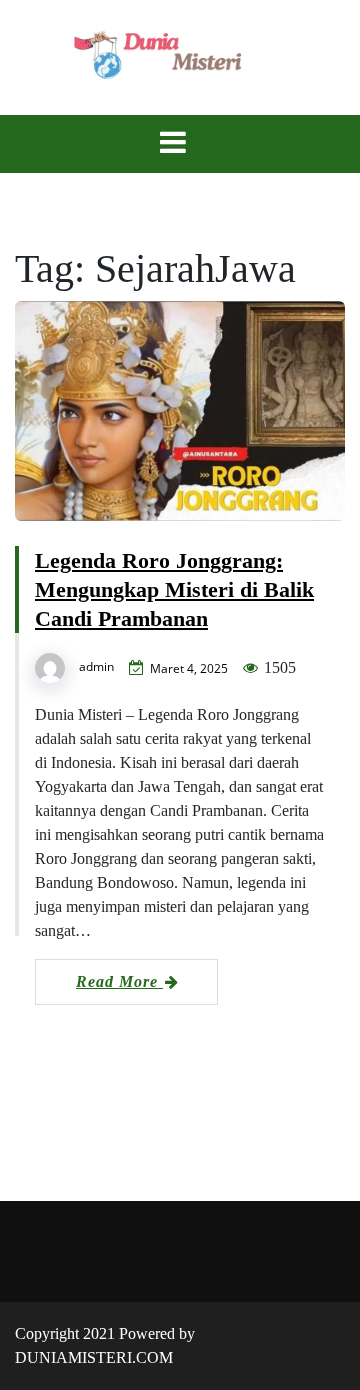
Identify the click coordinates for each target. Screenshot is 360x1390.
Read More (119, 981)
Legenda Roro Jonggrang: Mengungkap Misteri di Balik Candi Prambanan (174, 589)
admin (96, 666)
